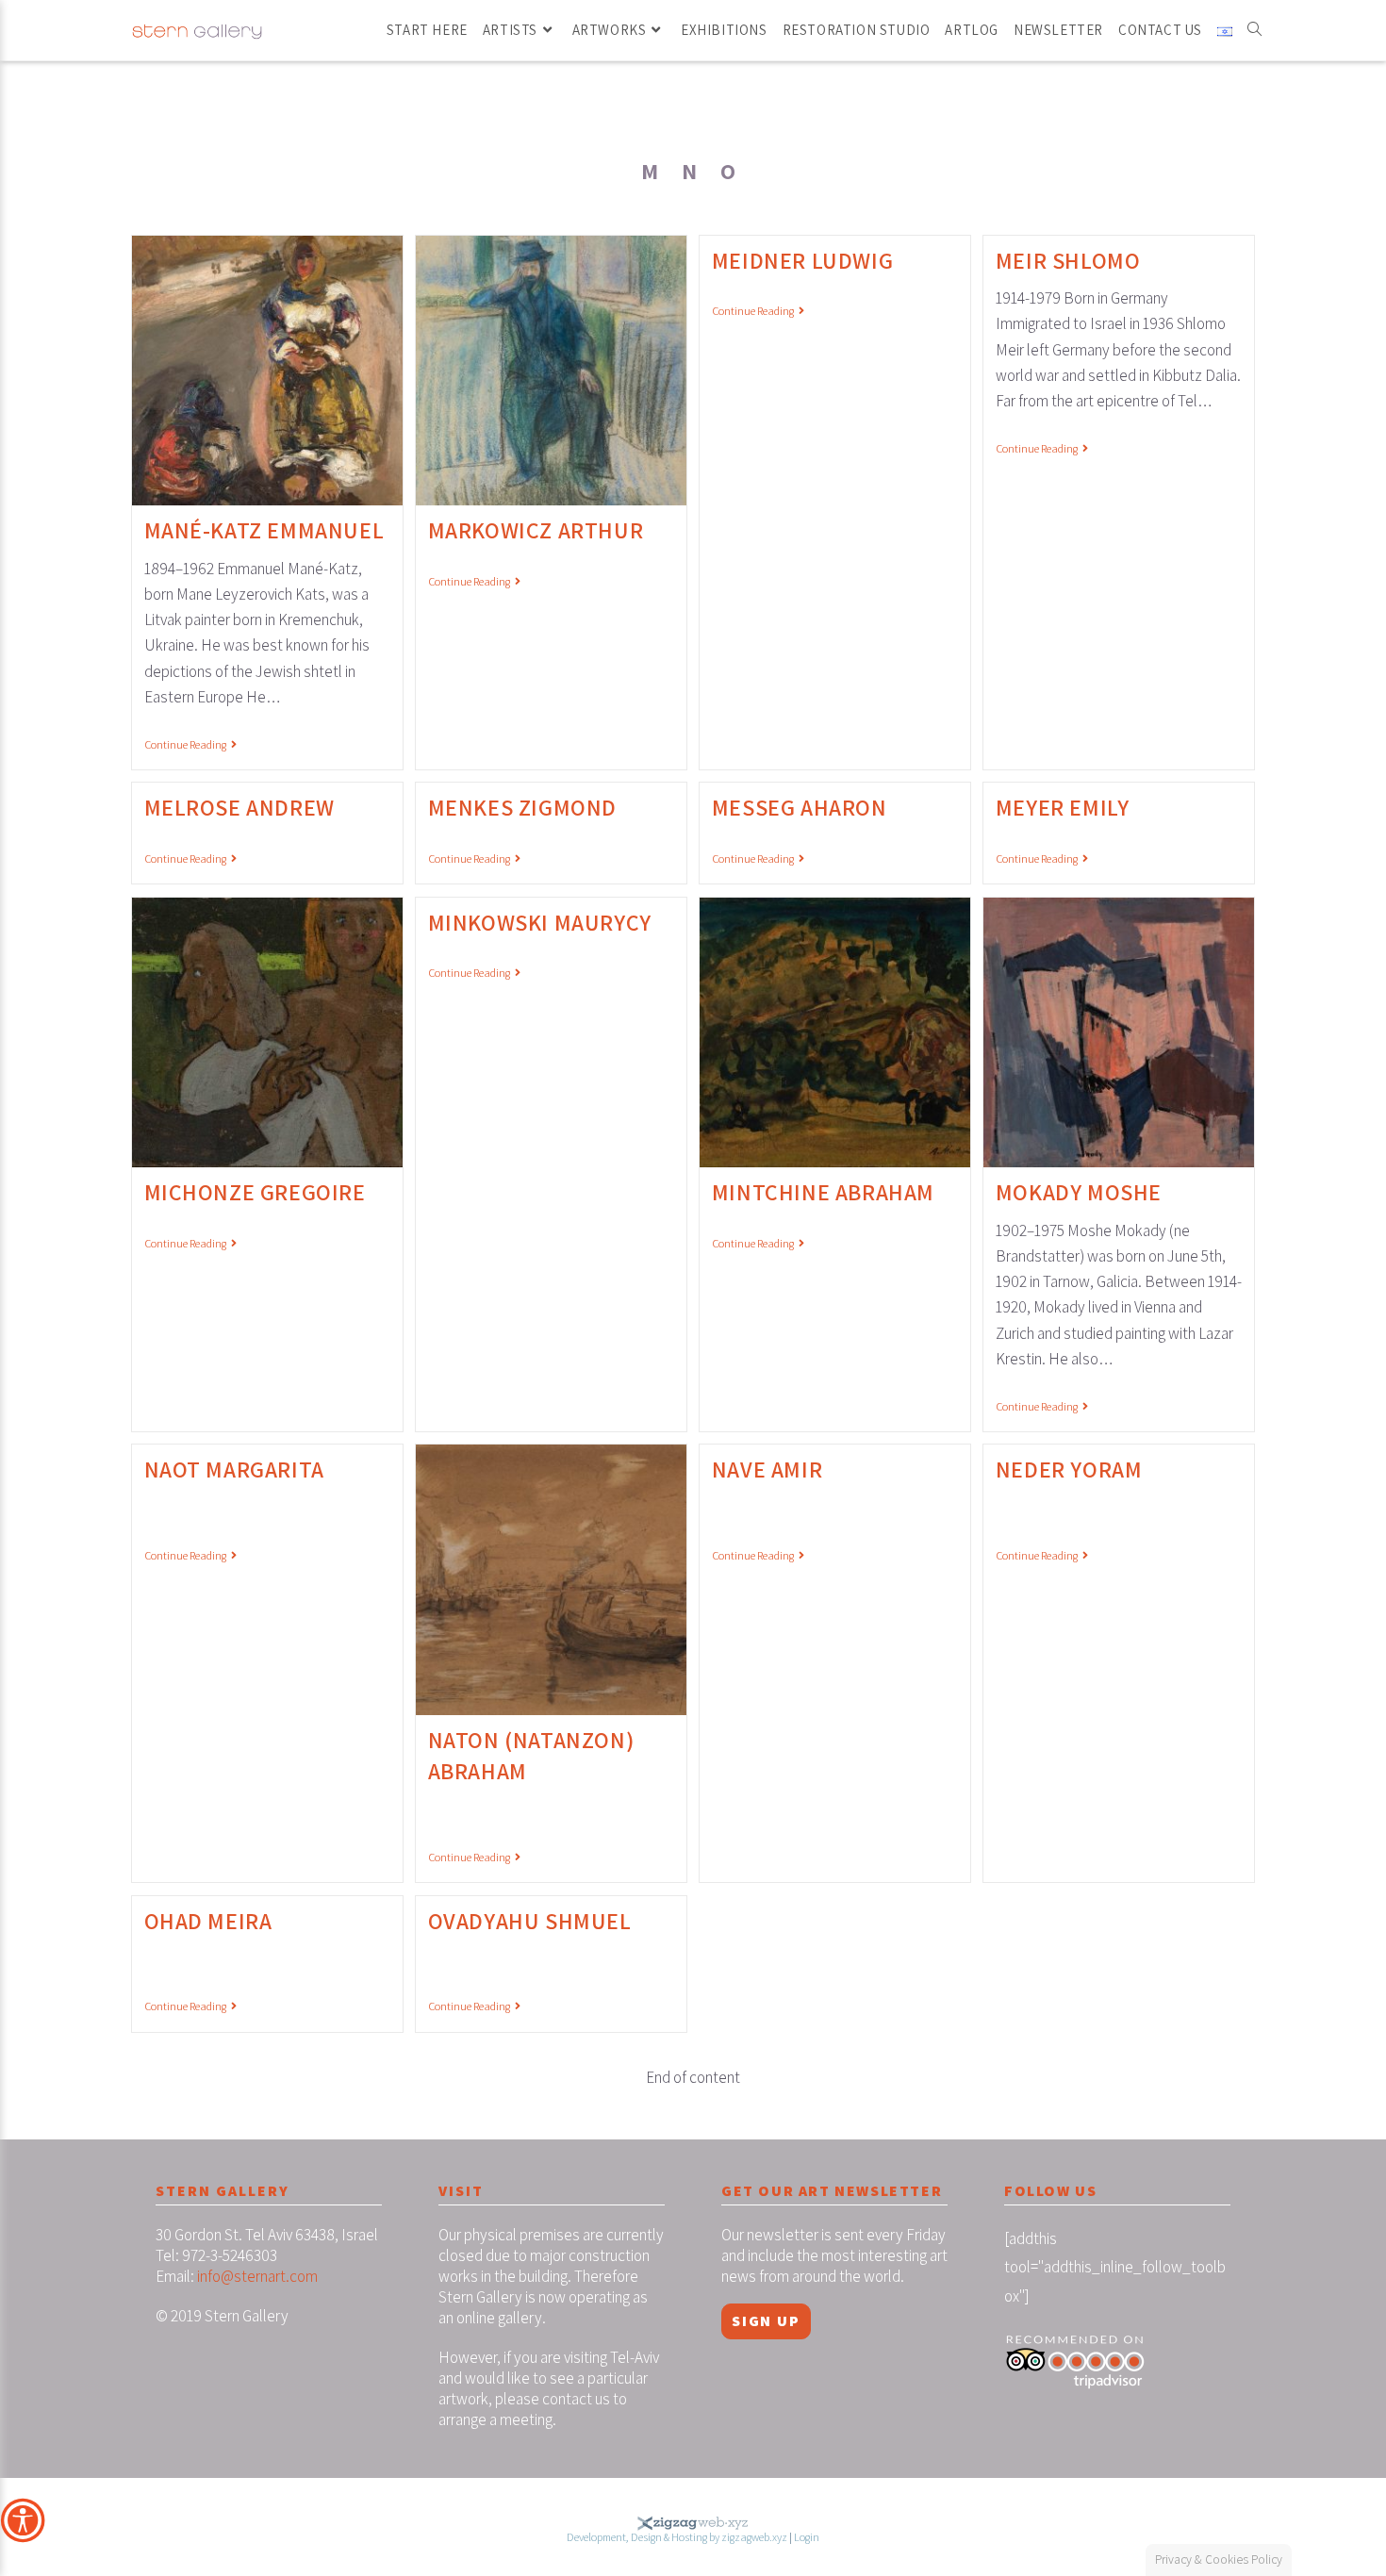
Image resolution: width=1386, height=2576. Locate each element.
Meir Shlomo (1068, 260)
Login (807, 2537)
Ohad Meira (208, 1921)
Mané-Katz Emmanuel (264, 530)
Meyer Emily (1063, 807)
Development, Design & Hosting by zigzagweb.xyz (677, 2537)
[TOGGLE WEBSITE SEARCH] (1254, 30)
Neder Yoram (1069, 1469)
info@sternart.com (257, 2276)
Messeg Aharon (800, 807)
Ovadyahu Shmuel (530, 1921)
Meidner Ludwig (802, 260)
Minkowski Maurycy (540, 922)
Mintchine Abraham (823, 1192)
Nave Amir (767, 1469)
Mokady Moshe (1079, 1192)
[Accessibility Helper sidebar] (23, 2520)
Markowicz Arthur (536, 530)
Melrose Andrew (239, 807)
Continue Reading (190, 745)
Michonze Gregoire (255, 1192)
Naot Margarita (234, 1469)
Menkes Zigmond (522, 807)
